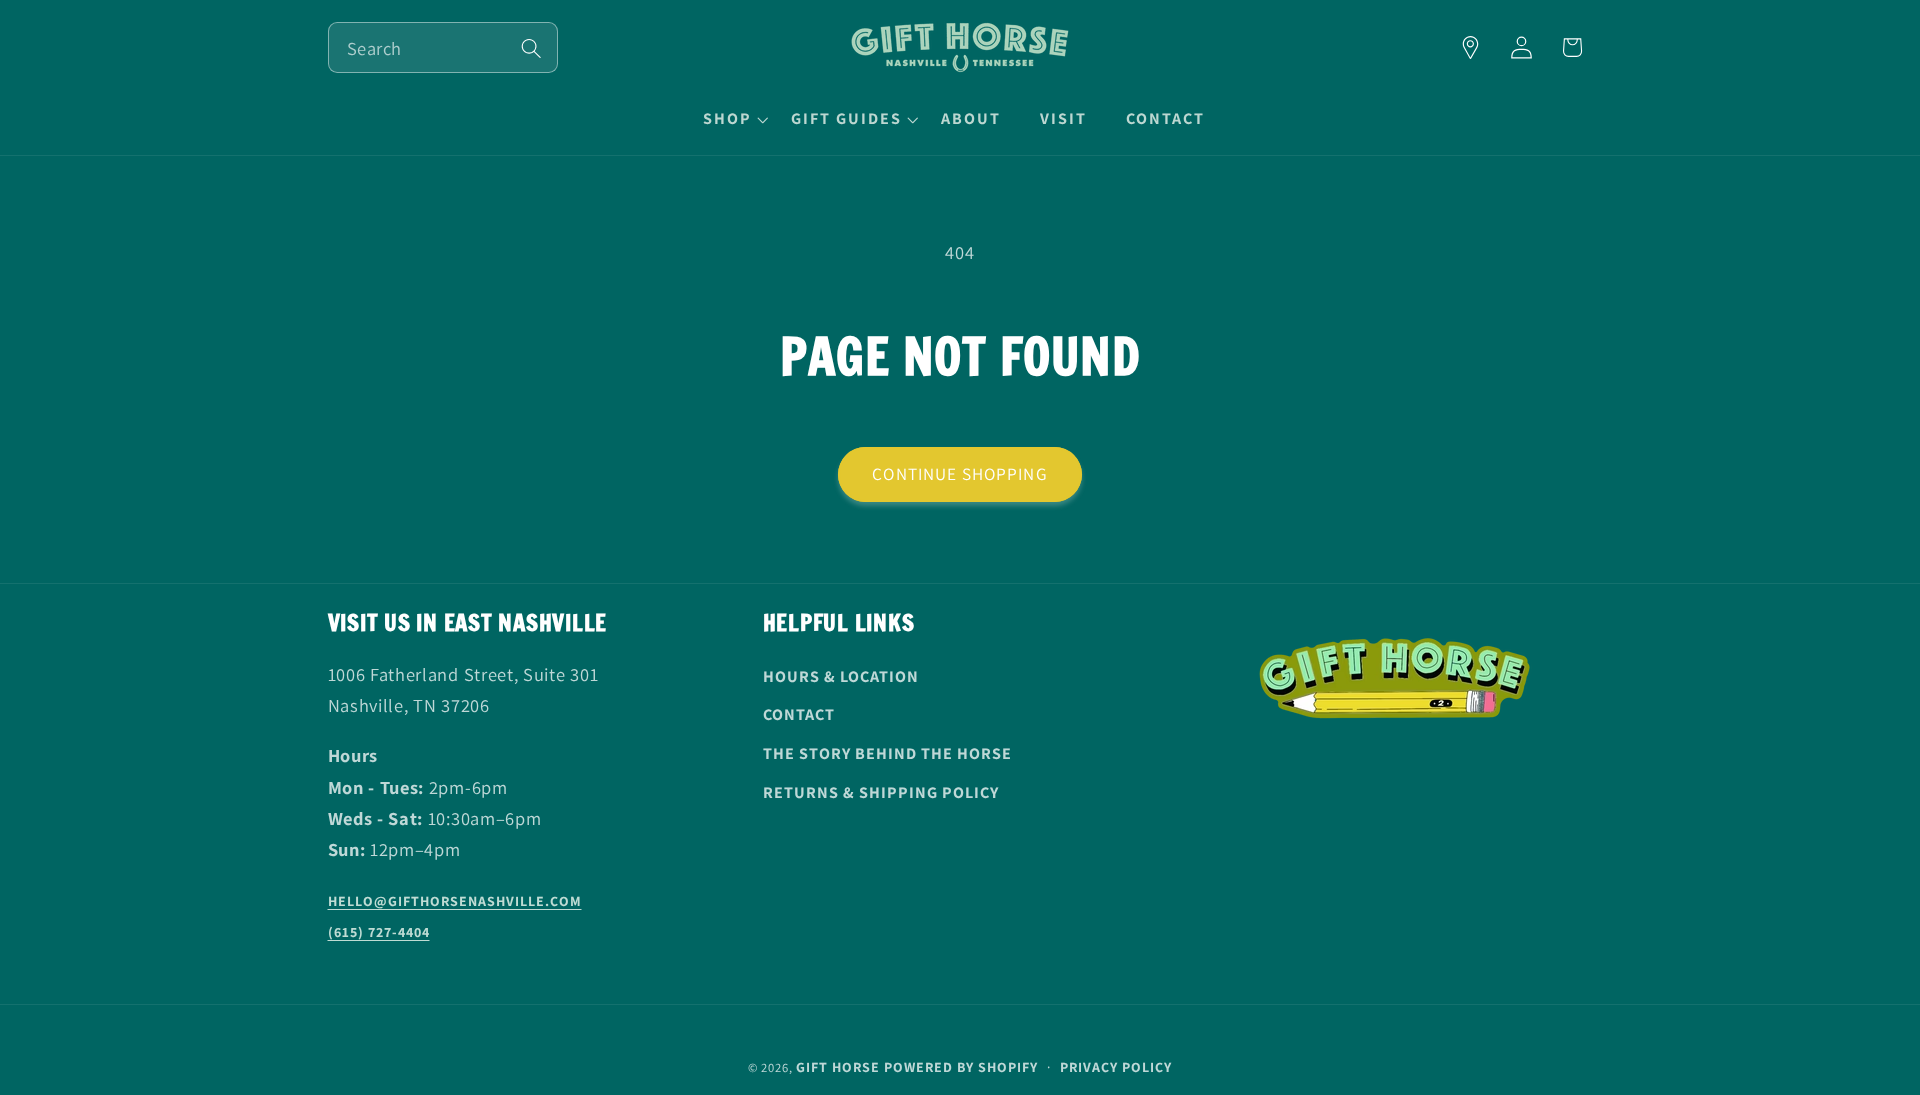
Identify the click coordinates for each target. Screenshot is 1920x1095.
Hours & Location (841, 676)
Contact (799, 714)
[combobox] (443, 47)
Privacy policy (1116, 1067)
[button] (733, 119)
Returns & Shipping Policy (881, 792)
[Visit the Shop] (1470, 47)
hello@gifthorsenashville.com (455, 901)
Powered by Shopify (961, 1067)
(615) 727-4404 (379, 932)
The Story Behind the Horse (887, 753)
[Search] (531, 48)
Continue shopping (960, 473)
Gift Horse (838, 1067)
